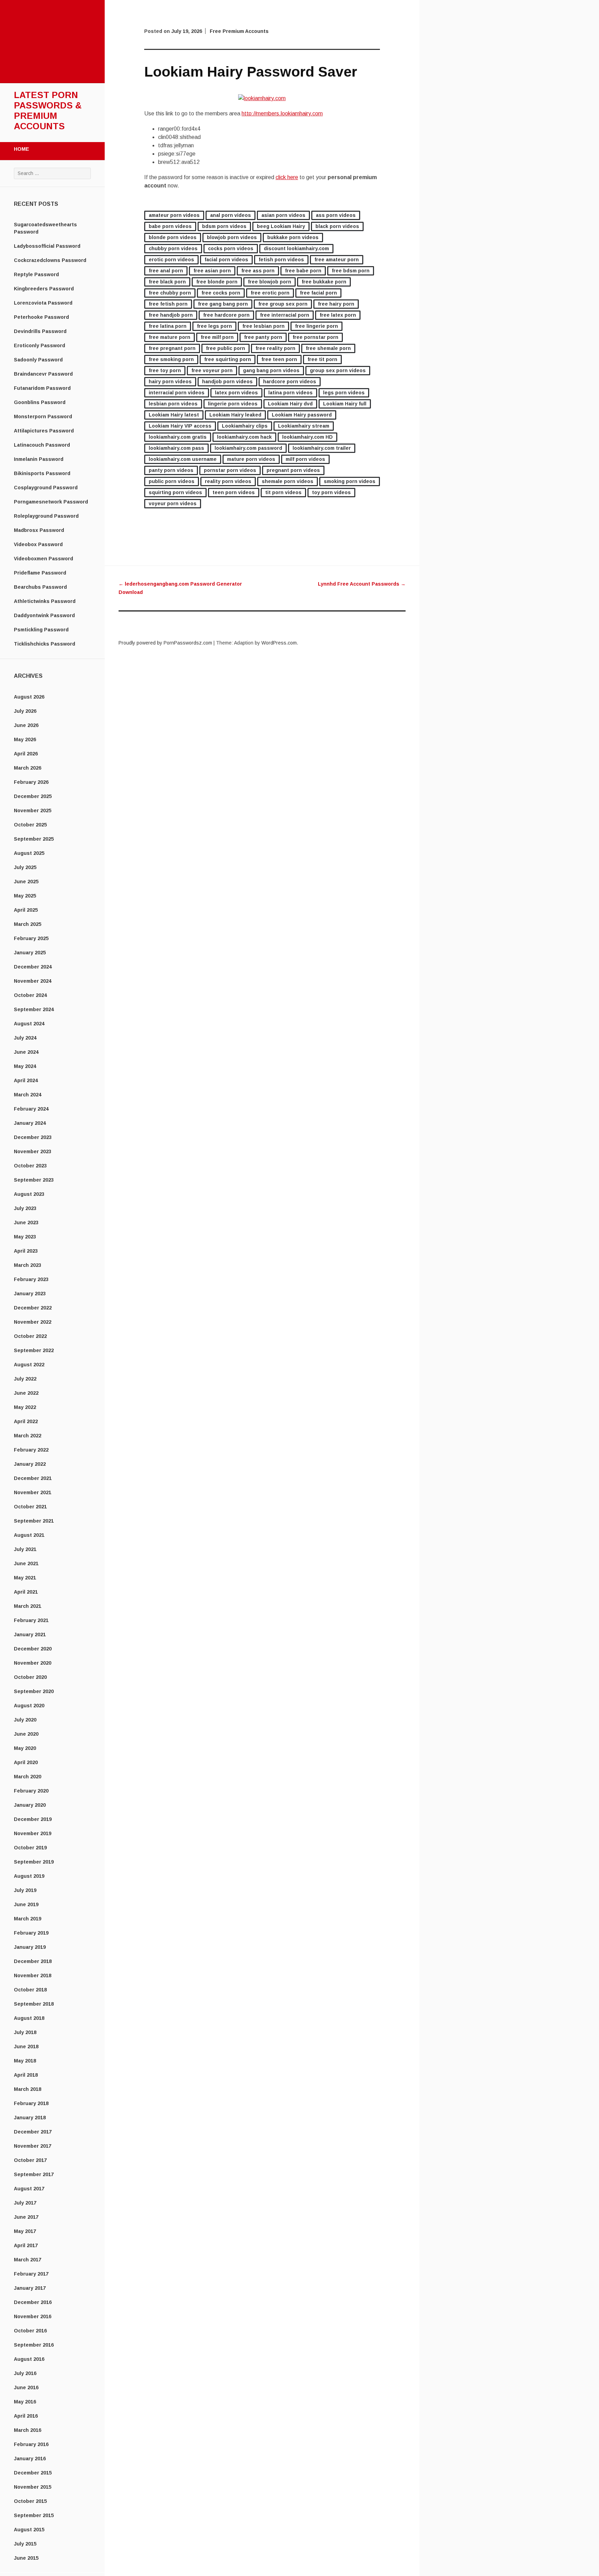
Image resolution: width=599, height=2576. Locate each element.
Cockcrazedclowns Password (50, 260)
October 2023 (30, 1166)
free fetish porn (168, 304)
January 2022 (30, 1464)
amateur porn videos (174, 215)
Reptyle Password (36, 274)
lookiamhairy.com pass (176, 448)
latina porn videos (290, 393)
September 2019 (34, 1862)
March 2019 (28, 1919)
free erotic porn (270, 293)
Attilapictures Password (44, 431)
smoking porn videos (350, 481)
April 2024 (26, 1080)
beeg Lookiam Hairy (281, 226)
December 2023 (33, 1137)
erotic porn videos (171, 260)
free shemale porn (328, 348)
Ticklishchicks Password (45, 644)
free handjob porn (171, 315)
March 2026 (28, 768)
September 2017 (34, 2174)
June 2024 (26, 1052)
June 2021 (26, 1563)
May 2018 (25, 2061)
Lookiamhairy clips (245, 426)
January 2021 (30, 1635)
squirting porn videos (175, 492)
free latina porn (168, 326)
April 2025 (26, 910)
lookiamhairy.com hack (244, 437)
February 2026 (31, 782)
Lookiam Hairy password (302, 415)
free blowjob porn (270, 282)
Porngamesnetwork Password (51, 502)
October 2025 (30, 825)
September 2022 (34, 1350)
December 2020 (33, 1649)
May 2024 (25, 1066)
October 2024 (30, 995)
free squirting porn (228, 359)
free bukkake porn (324, 282)
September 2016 (34, 2345)
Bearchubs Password (40, 587)
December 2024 (33, 967)
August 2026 (29, 697)
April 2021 (26, 1592)
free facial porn (318, 293)
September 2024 (34, 1009)
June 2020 (26, 1734)
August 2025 (29, 853)
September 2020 (34, 1691)
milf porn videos (305, 459)
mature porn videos (251, 459)
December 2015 (33, 2473)
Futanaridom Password (42, 388)
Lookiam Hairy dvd (290, 404)
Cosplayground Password (46, 488)
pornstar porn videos (230, 470)
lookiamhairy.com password (248, 448)
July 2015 (25, 2544)
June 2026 (26, 725)
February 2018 (31, 2103)
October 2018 (30, 1990)
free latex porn (338, 315)
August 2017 (29, 2189)
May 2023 (25, 1237)
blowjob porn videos (232, 237)
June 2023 (26, 1223)
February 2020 (31, 1791)
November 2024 (33, 981)
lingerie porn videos (233, 404)
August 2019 (29, 1876)
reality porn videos (228, 481)
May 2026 (25, 739)
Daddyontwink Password (44, 615)
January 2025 (30, 953)
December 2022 (33, 1308)
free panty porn (263, 337)
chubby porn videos (173, 248)
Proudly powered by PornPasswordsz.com (165, 643)
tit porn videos (283, 492)
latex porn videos (236, 393)
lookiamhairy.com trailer (322, 448)
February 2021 (31, 1620)
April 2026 (26, 754)
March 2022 (28, 1436)
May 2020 (25, 1748)
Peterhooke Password (41, 317)
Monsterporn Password (43, 417)
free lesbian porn (263, 326)
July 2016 (25, 2373)
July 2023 (25, 1208)
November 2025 (33, 811)
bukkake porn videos (293, 237)
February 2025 (31, 938)
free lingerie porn (316, 326)
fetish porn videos (281, 260)
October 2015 (30, 2501)
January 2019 (30, 1947)
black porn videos (337, 226)
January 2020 (30, 1805)
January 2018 (30, 2118)
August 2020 (29, 1706)
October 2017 (30, 2160)
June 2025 (26, 882)
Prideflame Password (40, 573)
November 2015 (33, 2487)
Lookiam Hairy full (345, 404)
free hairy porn (336, 304)
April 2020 (26, 1762)
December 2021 (33, 1478)
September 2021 (34, 1521)
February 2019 (31, 1933)
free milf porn (217, 337)
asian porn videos (283, 215)
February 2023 (31, 1279)
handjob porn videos (227, 382)
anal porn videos (231, 215)
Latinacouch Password (42, 445)
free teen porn (279, 359)
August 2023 (29, 1194)
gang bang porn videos (271, 370)
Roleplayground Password (46, 516)
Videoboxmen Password (44, 559)
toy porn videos (331, 492)
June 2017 (26, 2217)
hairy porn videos (170, 382)
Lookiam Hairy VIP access (180, 426)
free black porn (167, 282)
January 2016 (30, 2459)
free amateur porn (337, 260)
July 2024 (25, 1038)
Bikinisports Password (42, 473)
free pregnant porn (172, 348)
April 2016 (26, 2416)
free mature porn (170, 337)
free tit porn (322, 359)
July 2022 (25, 1379)
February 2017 (31, 2274)
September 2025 (34, 839)
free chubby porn (170, 293)
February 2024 (31, 1109)
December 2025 (33, 796)
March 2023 (28, 1265)
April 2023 (26, 1251)
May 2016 (25, 2402)
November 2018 (33, 1975)
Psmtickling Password (41, 630)
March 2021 (28, 1606)
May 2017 (25, 2231)
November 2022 (33, 1322)
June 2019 (26, 1904)
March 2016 (28, 2430)
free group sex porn (283, 304)
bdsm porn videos (224, 226)
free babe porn (303, 271)
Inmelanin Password (39, 459)
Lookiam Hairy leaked (235, 415)
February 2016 (31, 2444)
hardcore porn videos (290, 382)
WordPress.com (279, 643)
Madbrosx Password (39, 530)
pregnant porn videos (293, 470)
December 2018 (33, 1961)
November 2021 (33, 1492)
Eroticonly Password (40, 345)
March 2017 (28, 2260)
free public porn (225, 348)
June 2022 (26, 1393)
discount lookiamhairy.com (296, 248)
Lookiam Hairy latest (174, 415)
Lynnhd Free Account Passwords (362, 584)
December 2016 (33, 2302)
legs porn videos (344, 393)
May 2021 (25, 1578)
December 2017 (33, 2132)
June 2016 (26, 2387)
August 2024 (29, 1024)
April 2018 (26, 2075)
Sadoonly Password (38, 360)
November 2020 (33, 1663)
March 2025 (28, 924)
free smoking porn (171, 359)
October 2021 (30, 1507)
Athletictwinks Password (45, 601)
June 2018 (26, 2047)
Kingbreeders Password (44, 289)
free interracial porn (285, 315)
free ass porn (258, 271)
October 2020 (30, 1677)
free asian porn (212, 271)
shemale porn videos (288, 481)
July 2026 (25, 711)
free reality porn (275, 348)
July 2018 (25, 2032)
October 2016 (30, 2331)
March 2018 (28, 2089)
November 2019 (33, 1833)
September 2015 (34, 2515)
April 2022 (26, 1421)
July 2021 (25, 1549)
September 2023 (34, 1180)
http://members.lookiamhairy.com (282, 113)
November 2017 (33, 2146)
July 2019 (25, 1890)
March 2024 (28, 1095)
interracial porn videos (177, 393)
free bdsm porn (351, 271)
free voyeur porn (212, 370)
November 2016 (33, 2316)
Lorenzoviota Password (43, 303)
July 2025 (25, 867)
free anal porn (166, 271)
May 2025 (25, 896)
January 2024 (30, 1123)
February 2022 (31, 1450)
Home (21, 149)
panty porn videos (171, 470)
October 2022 (30, 1336)
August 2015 (29, 2530)
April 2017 (26, 2245)
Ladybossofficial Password (47, 246)
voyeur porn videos (173, 503)
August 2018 (29, 2018)
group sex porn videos (338, 370)
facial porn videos (226, 260)
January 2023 (30, 1294)
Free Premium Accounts (239, 31)
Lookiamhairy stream (304, 426)
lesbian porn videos (173, 404)
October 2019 (30, 1848)
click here (287, 177)
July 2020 (25, 1720)
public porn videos (172, 481)
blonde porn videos (173, 237)
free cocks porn (221, 293)
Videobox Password (38, 544)
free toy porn (165, 370)
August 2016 (29, 2359)
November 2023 (33, 1151)
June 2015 (26, 2558)
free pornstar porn (315, 337)
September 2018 (34, 2004)
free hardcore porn (226, 315)
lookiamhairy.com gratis (178, 437)
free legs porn (214, 326)
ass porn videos (336, 215)
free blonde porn (217, 282)
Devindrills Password (40, 331)
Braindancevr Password (43, 374)
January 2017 (30, 2288)
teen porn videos (234, 492)
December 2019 (33, 1819)
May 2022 (25, 1407)
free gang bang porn (223, 304)
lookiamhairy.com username (183, 459)
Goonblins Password (40, 402)
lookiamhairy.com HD (307, 437)
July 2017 (25, 2203)
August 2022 (29, 1365)
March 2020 (28, 1777)
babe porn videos (170, 226)
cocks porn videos (231, 248)
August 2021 (29, 1535)
